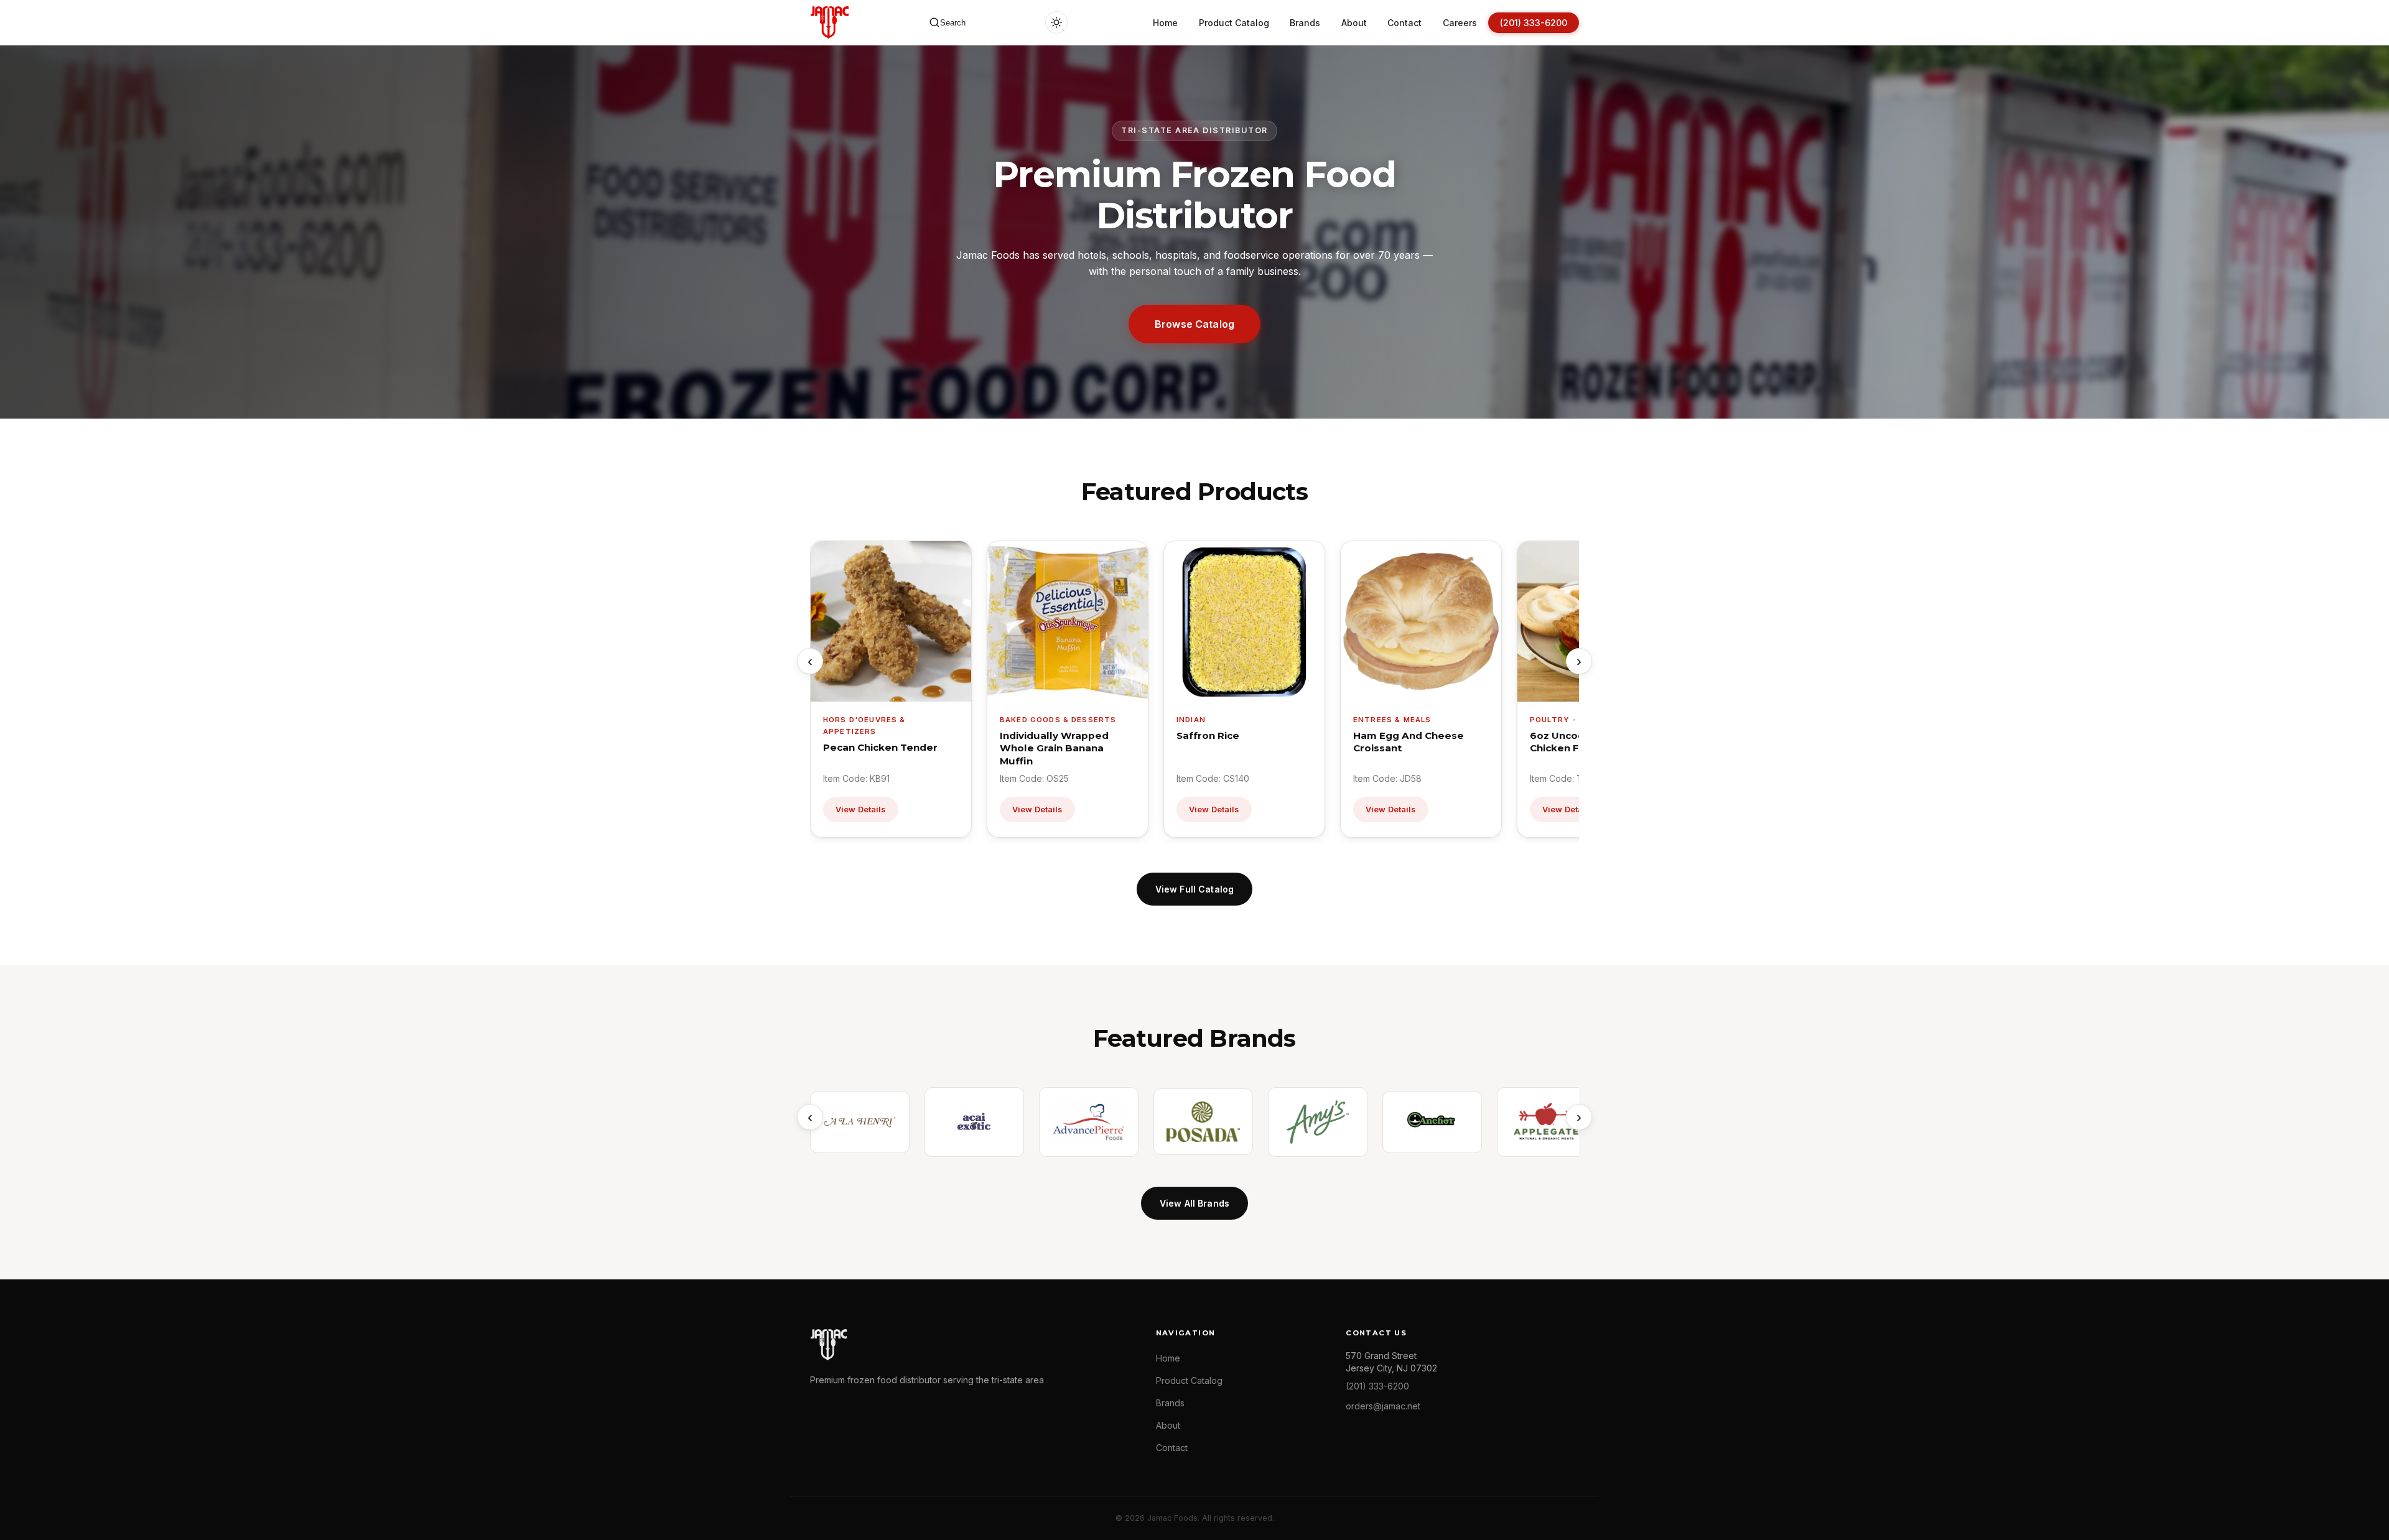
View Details (861, 809)
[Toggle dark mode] (1056, 22)
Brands (1305, 23)
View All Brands (1194, 1203)
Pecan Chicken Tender (880, 747)
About (1354, 23)
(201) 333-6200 (1534, 23)
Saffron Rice (1208, 735)
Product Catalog (1234, 23)
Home (1165, 23)
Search (953, 23)
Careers (1460, 23)
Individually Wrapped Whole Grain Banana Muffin (1054, 748)
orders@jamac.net (1383, 1406)
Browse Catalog (1194, 324)
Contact (1404, 23)
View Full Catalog (1194, 889)
